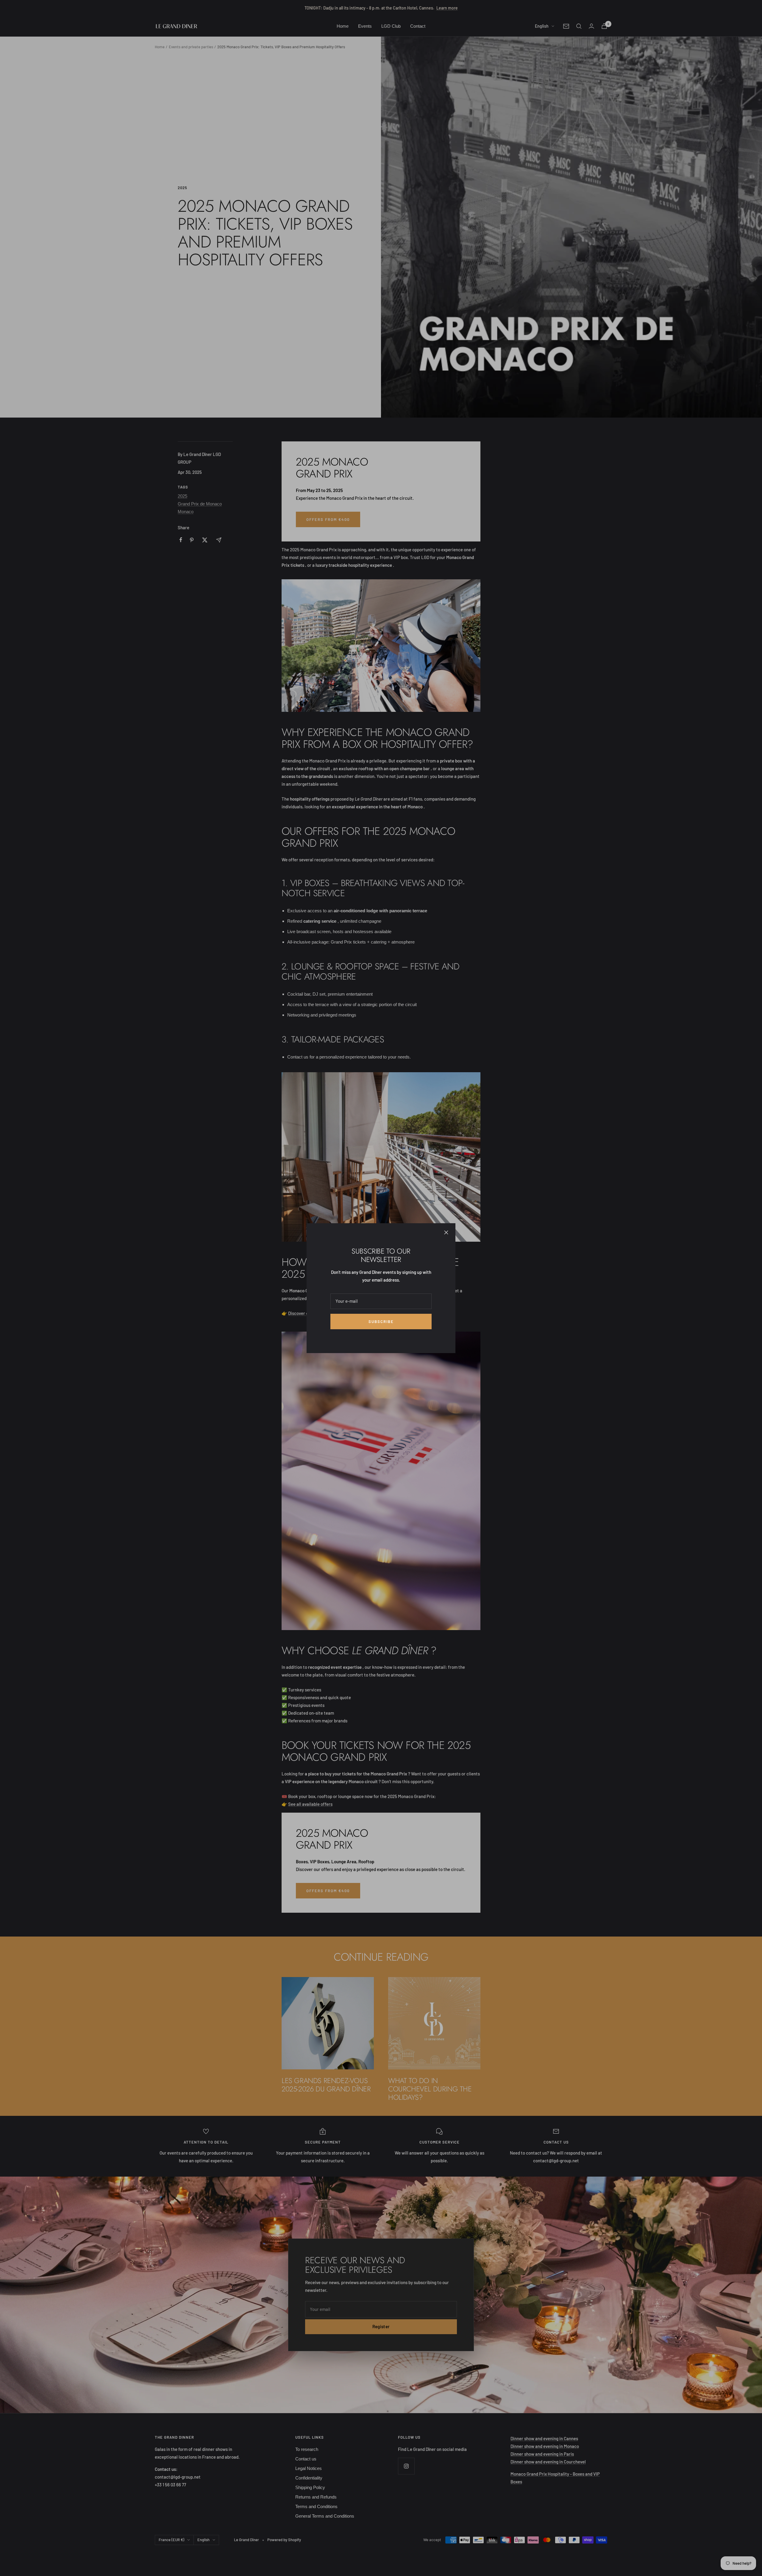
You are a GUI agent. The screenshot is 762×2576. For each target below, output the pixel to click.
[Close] (446, 1232)
